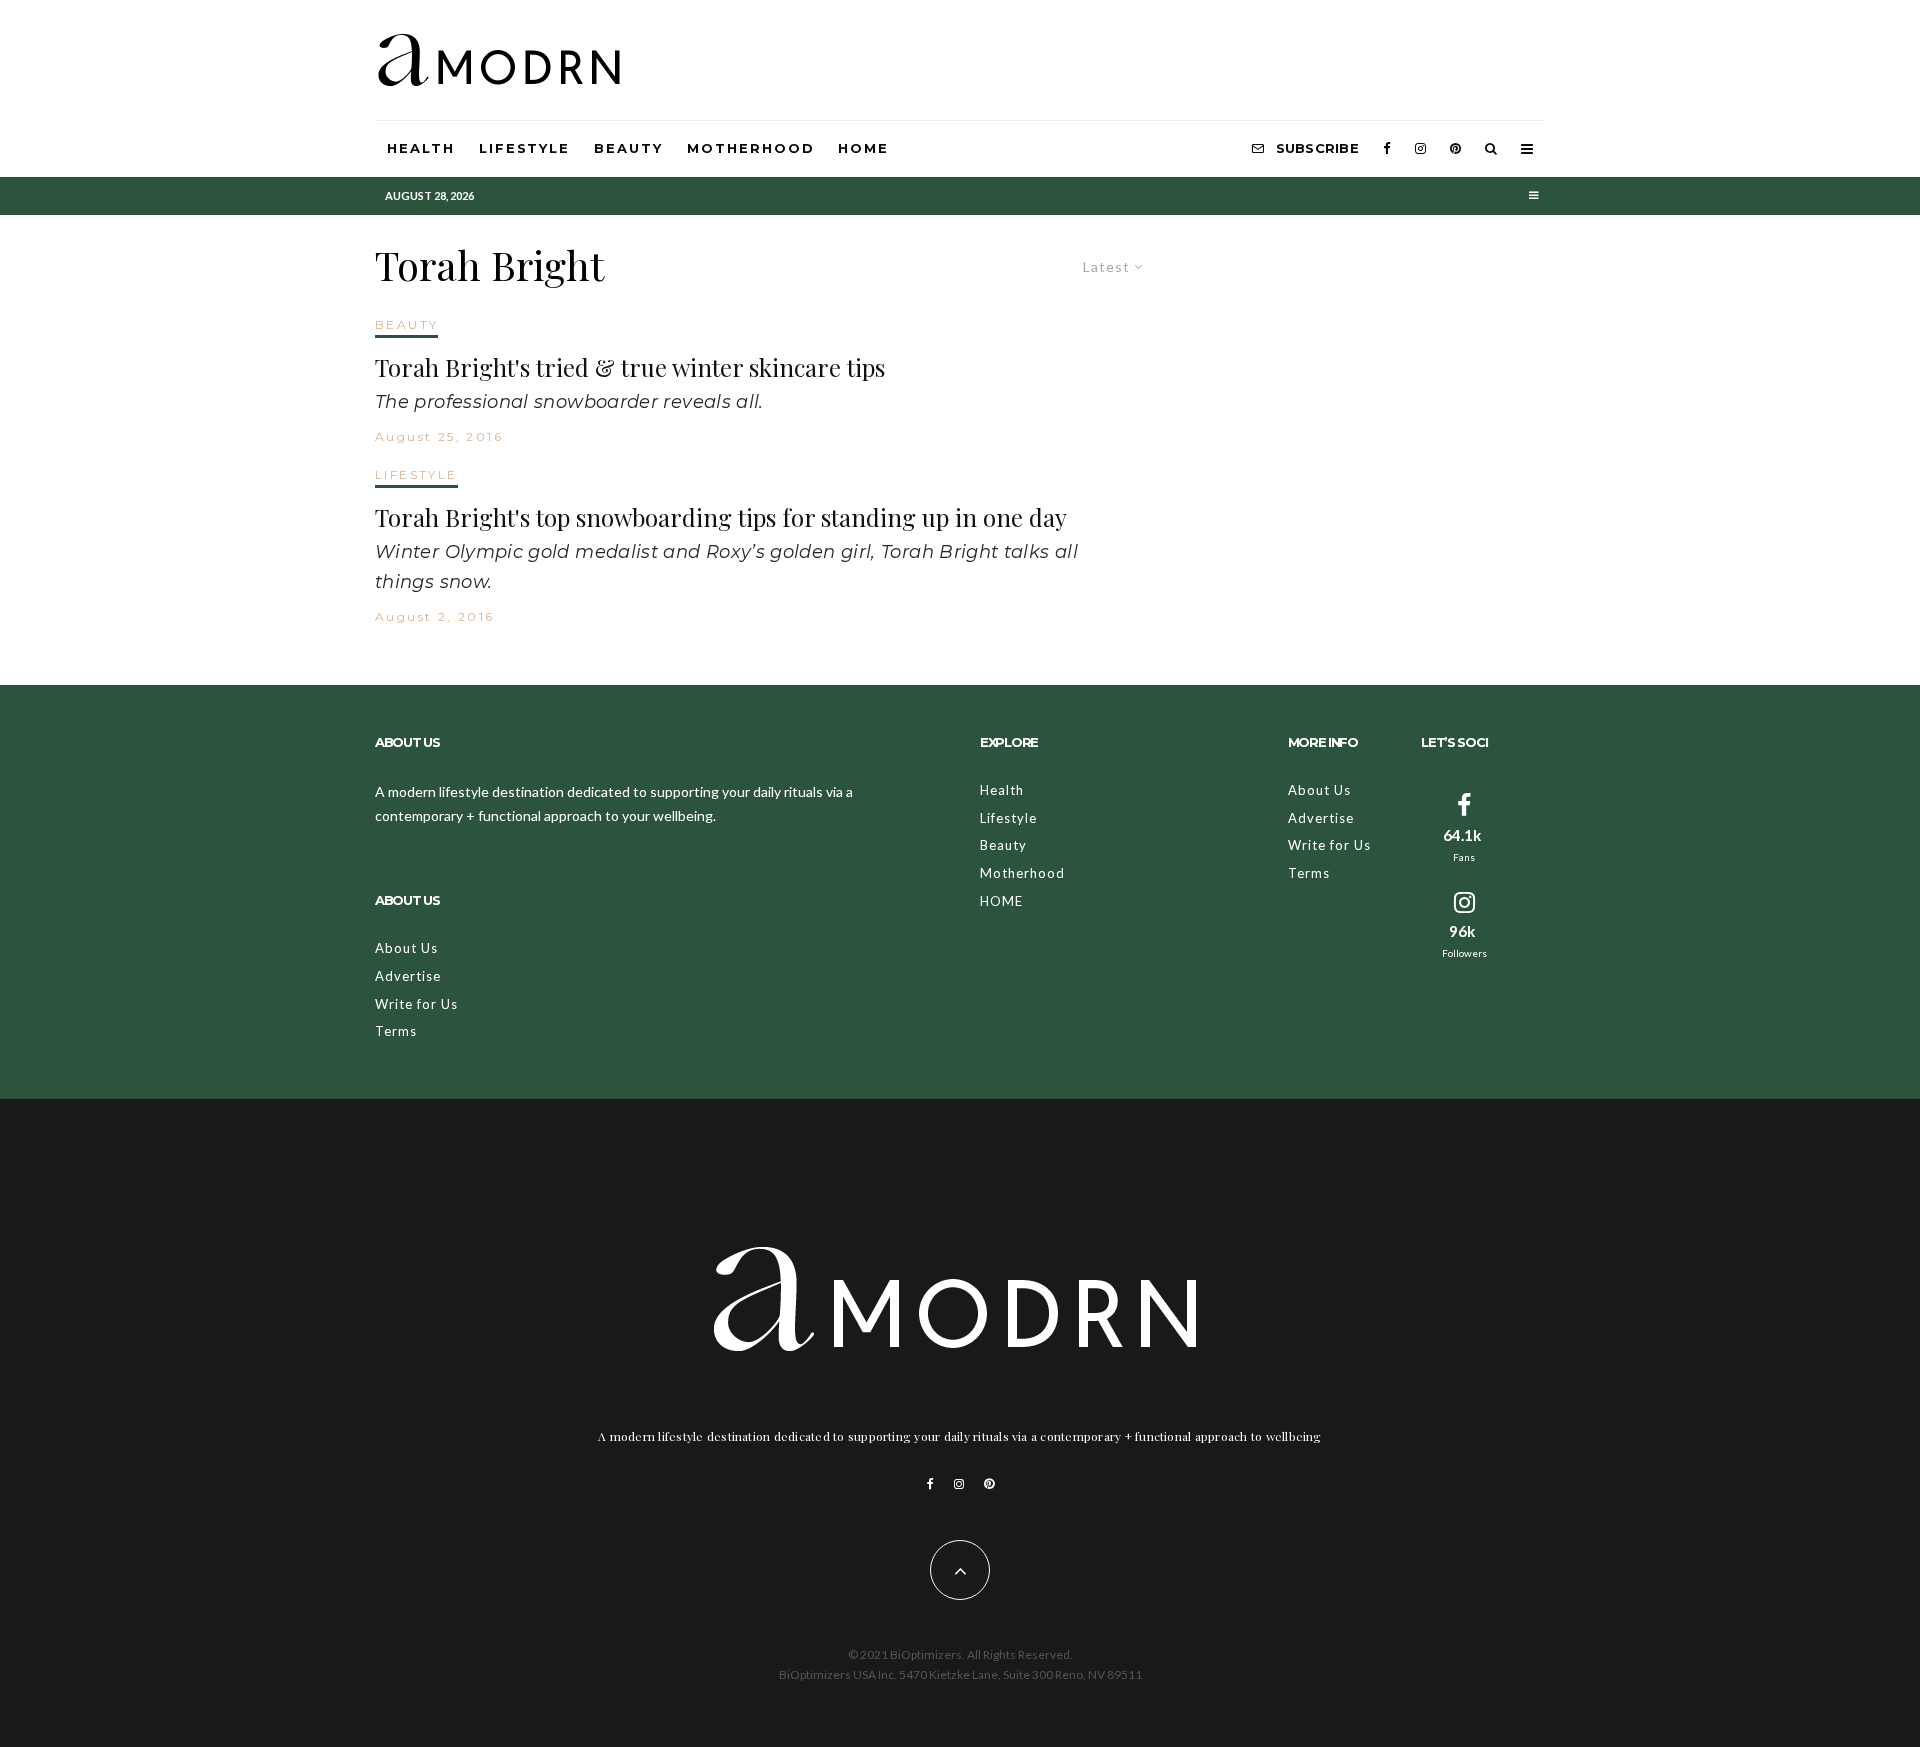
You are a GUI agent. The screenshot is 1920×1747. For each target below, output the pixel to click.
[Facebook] (1387, 149)
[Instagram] (1420, 149)
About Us (406, 948)
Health (421, 148)
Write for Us (416, 1004)
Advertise (408, 976)
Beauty (628, 148)
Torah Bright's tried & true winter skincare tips (630, 367)
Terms (396, 1031)
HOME (863, 148)
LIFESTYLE (416, 474)
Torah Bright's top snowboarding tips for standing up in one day (721, 517)
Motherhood (751, 148)
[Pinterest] (1455, 149)
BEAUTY (406, 324)
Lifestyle (525, 148)
